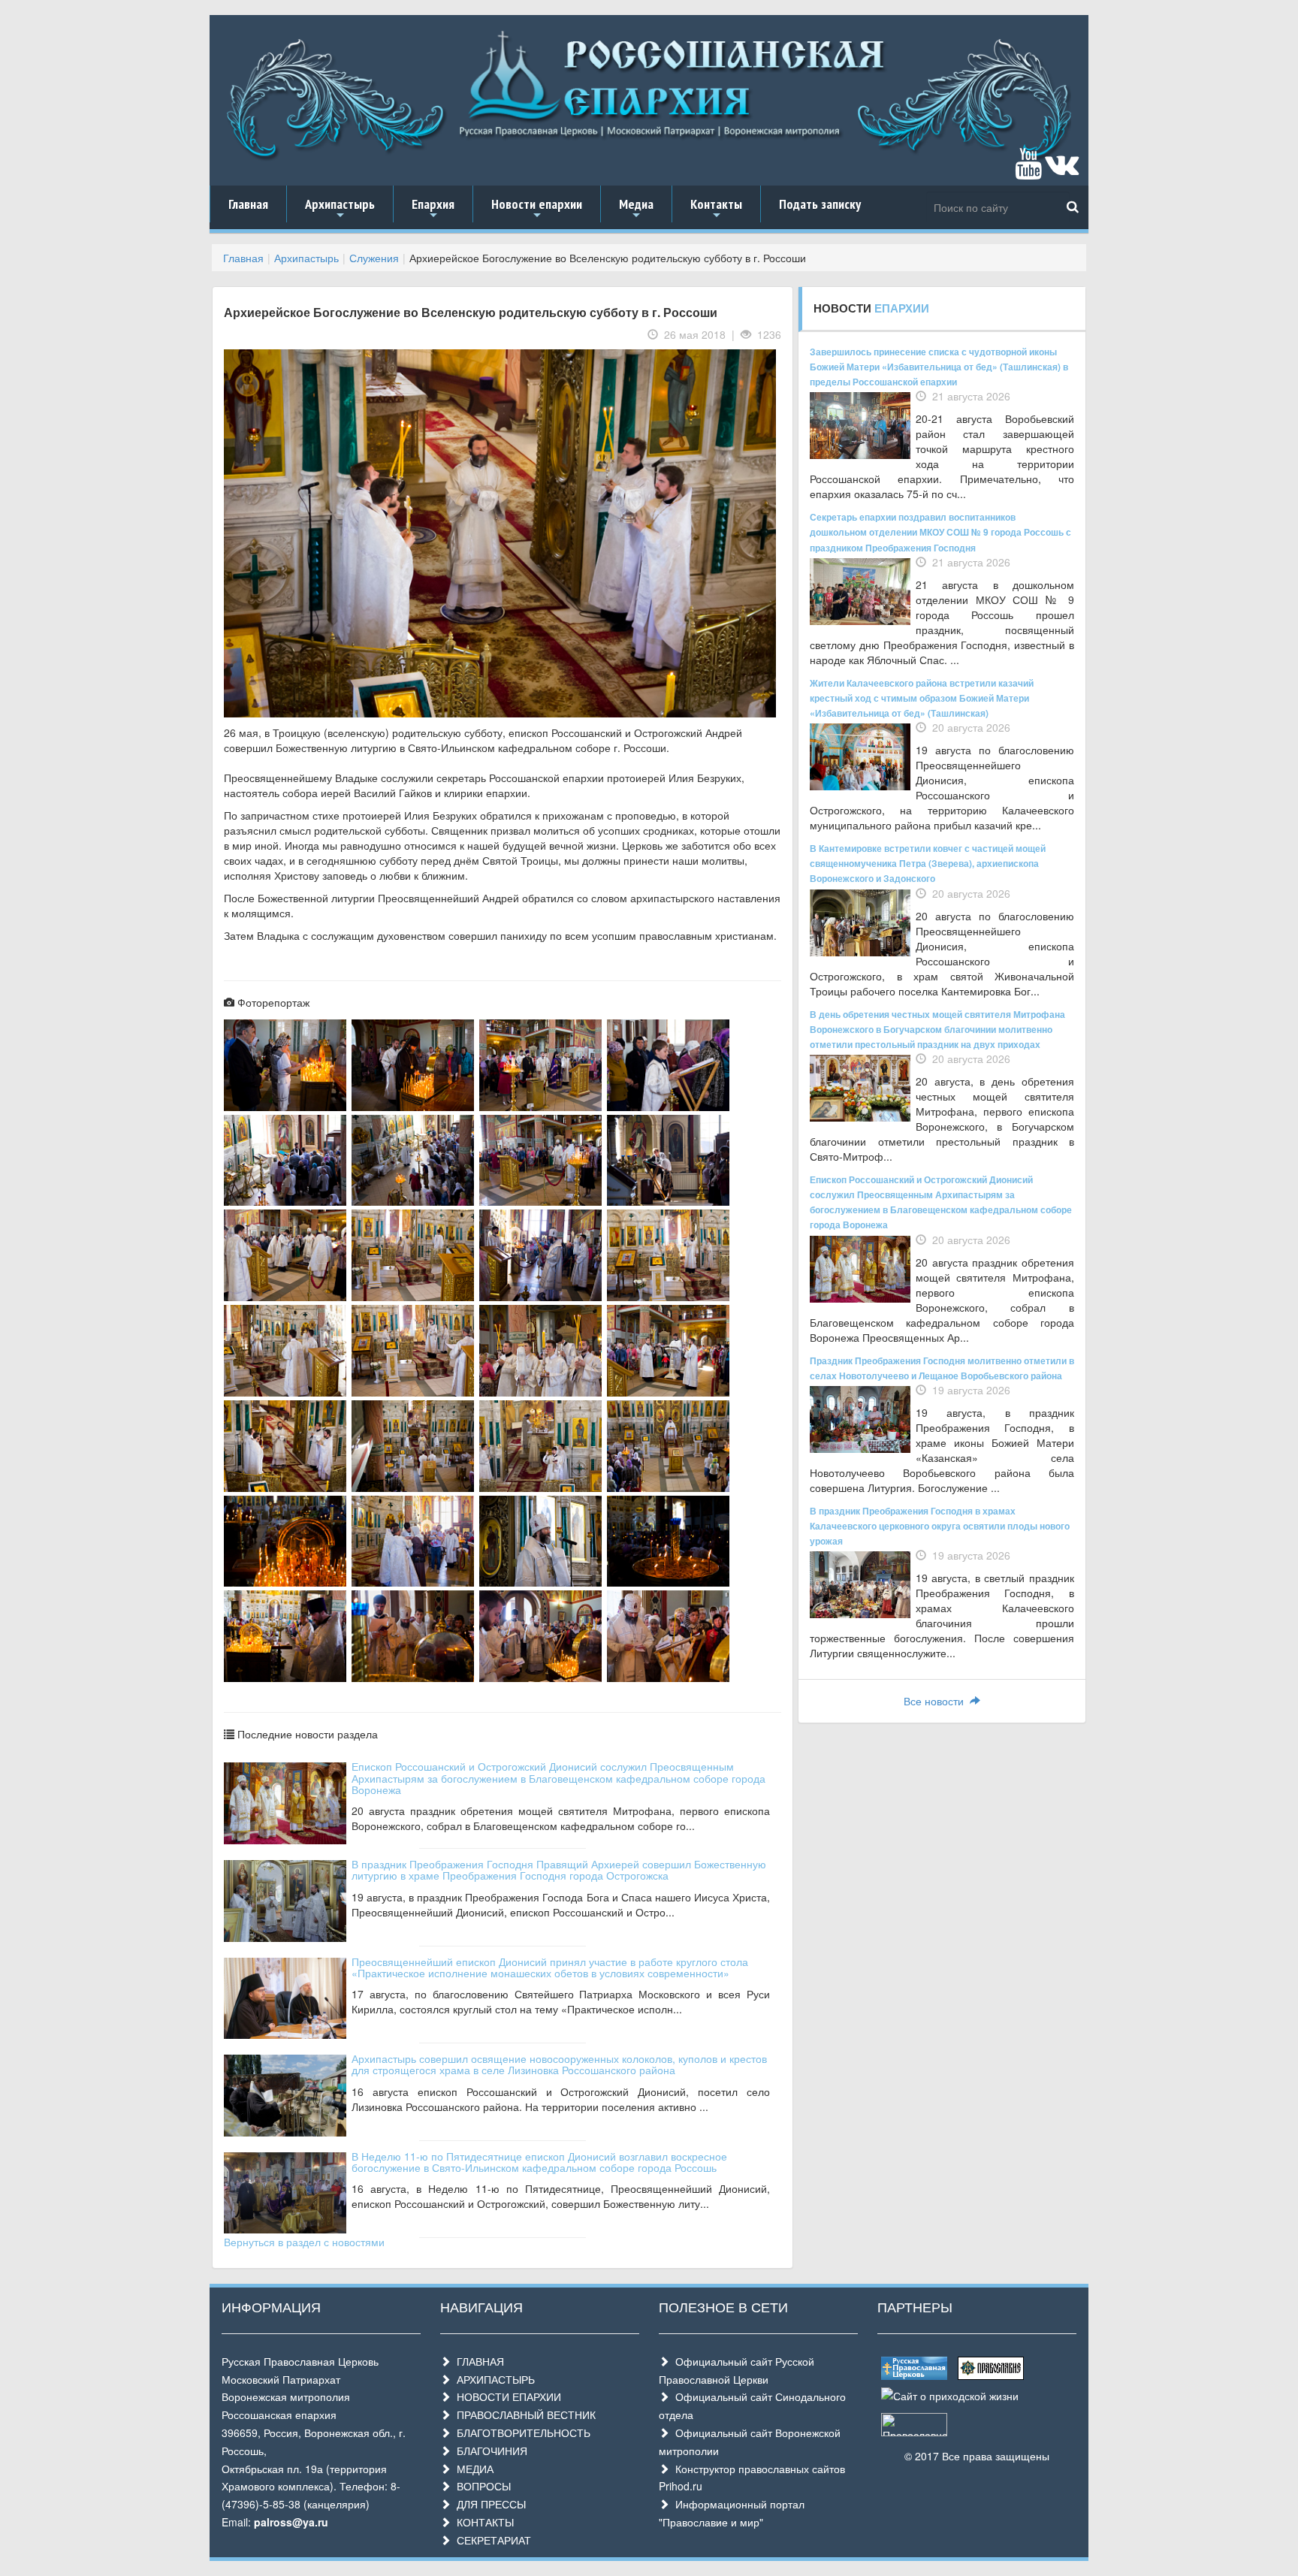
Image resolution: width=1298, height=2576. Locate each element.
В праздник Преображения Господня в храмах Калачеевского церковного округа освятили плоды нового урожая (940, 1526)
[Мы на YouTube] (1028, 171)
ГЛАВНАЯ (477, 2361)
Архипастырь (340, 209)
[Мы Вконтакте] (1062, 171)
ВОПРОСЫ (481, 2486)
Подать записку (820, 204)
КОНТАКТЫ (482, 2522)
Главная (248, 204)
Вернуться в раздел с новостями (304, 2242)
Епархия (433, 209)
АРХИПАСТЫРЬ (493, 2379)
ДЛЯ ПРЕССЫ (488, 2504)
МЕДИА (472, 2469)
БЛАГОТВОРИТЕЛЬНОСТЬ (521, 2433)
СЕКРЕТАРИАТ (491, 2540)
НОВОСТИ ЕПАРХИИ (506, 2396)
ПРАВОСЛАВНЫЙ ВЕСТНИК (523, 2414)
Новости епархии (537, 209)
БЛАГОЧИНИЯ (489, 2451)
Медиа (636, 209)
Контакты (716, 209)
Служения (374, 258)
